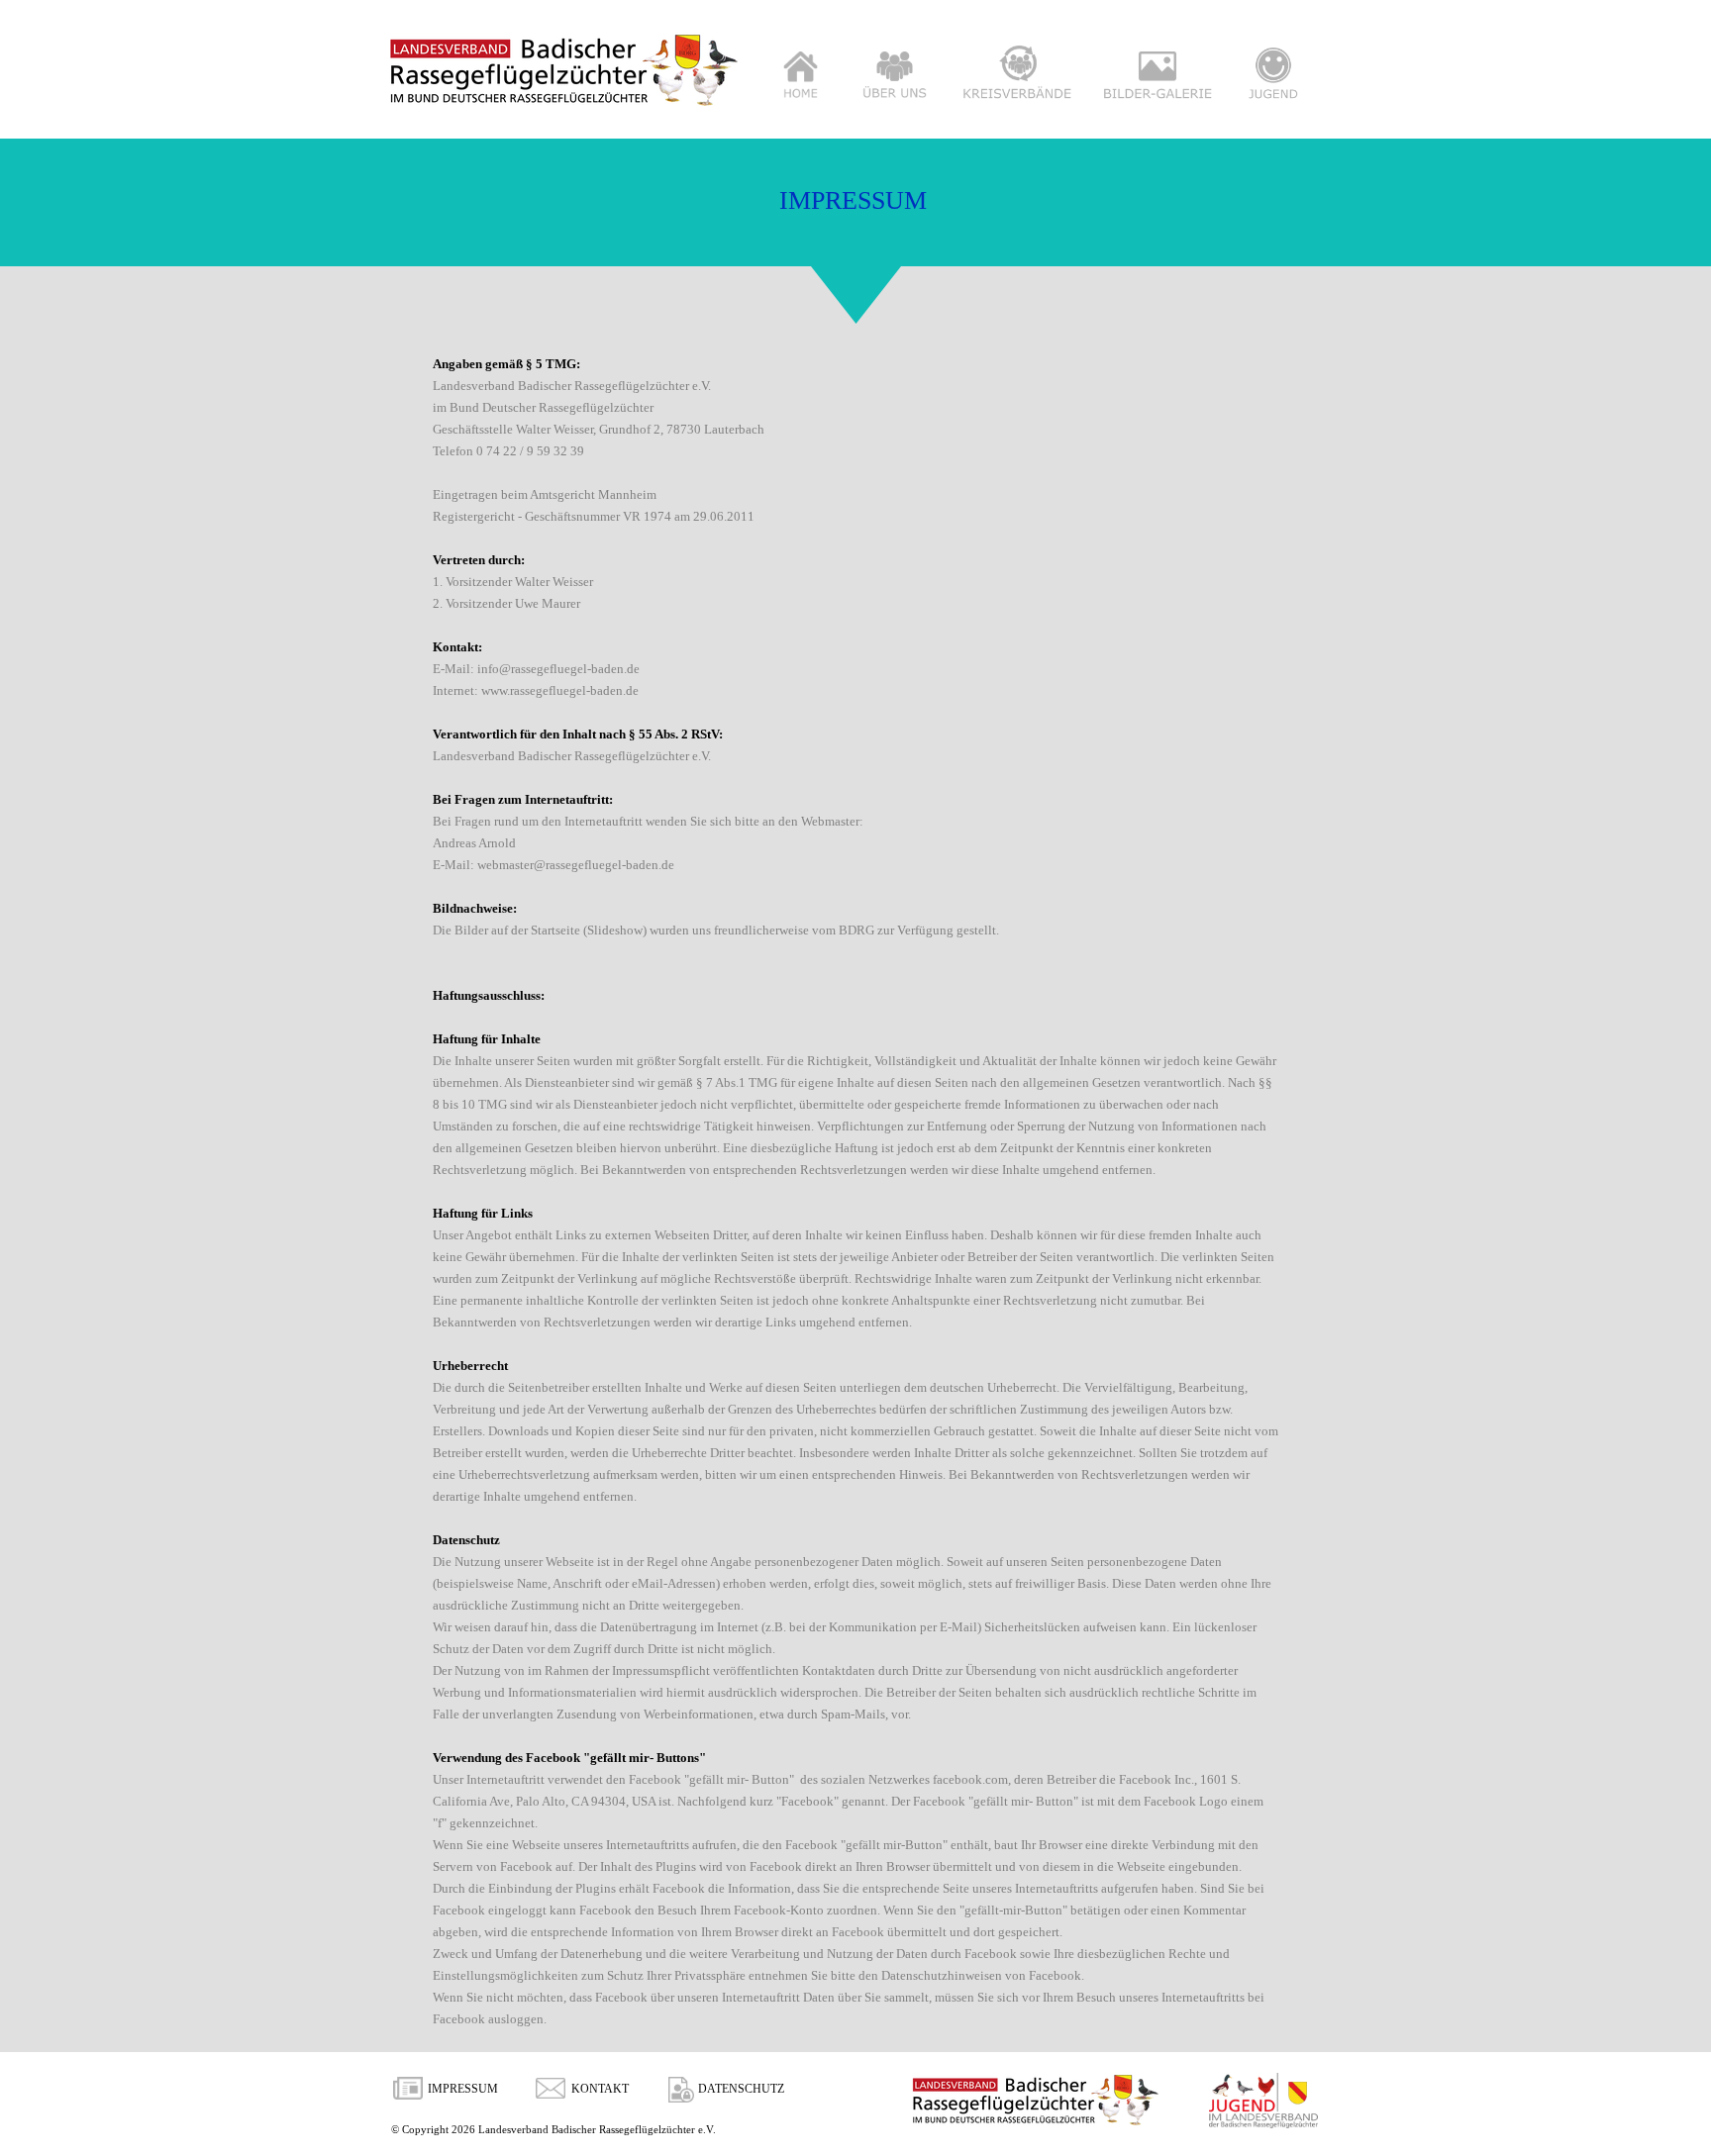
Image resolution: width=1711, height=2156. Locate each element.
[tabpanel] (856, 1191)
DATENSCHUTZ (741, 2089)
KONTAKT (600, 2089)
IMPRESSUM (463, 2089)
